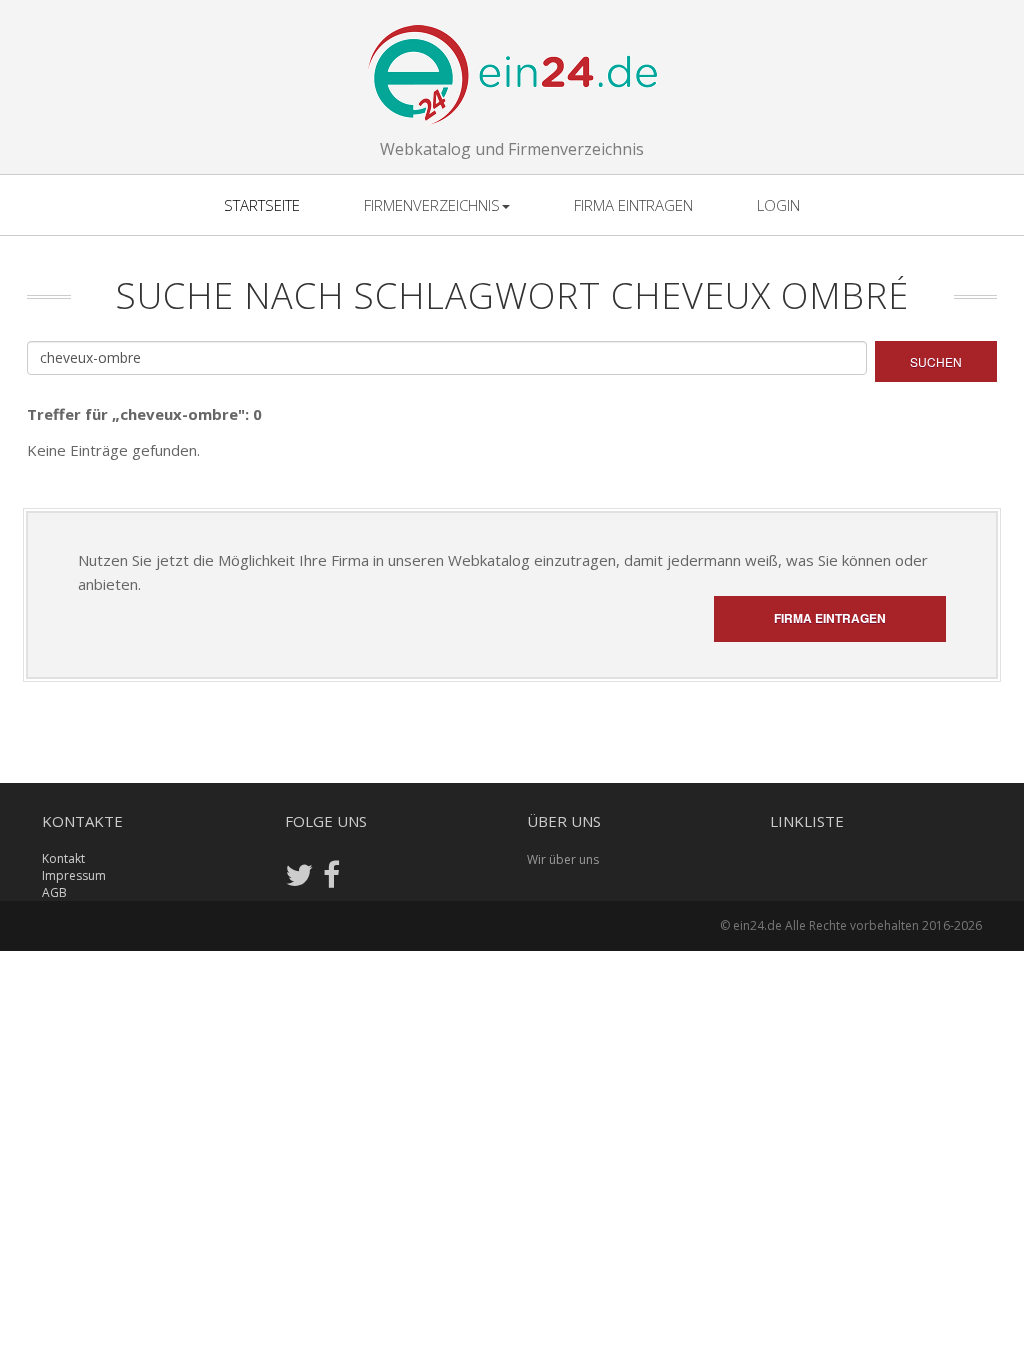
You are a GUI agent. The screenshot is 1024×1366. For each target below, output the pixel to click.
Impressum (74, 875)
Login (778, 205)
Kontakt (63, 858)
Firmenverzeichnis (432, 205)
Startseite (262, 205)
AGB (54, 892)
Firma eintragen (633, 205)
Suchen (936, 361)
